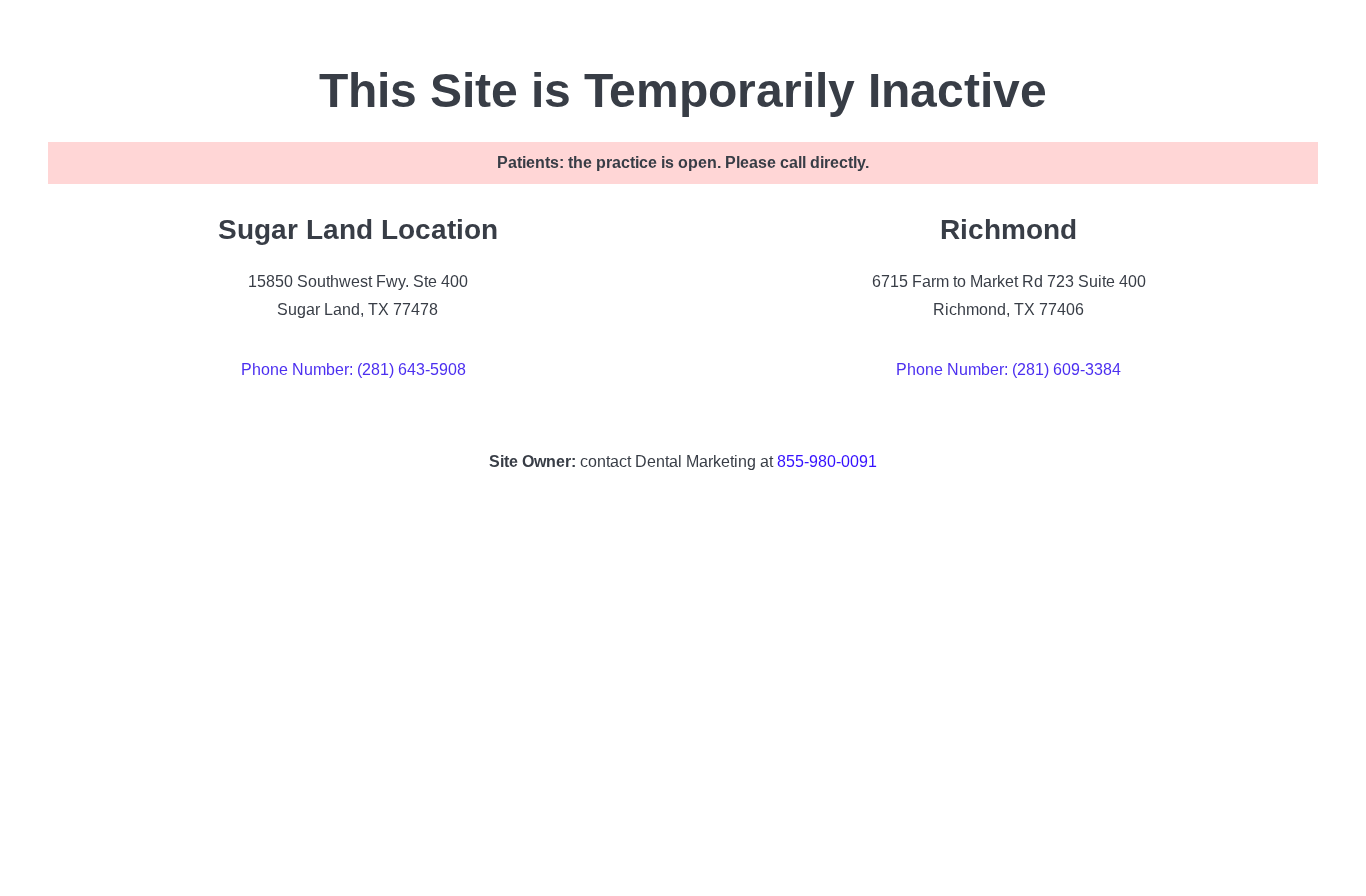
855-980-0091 (827, 461)
